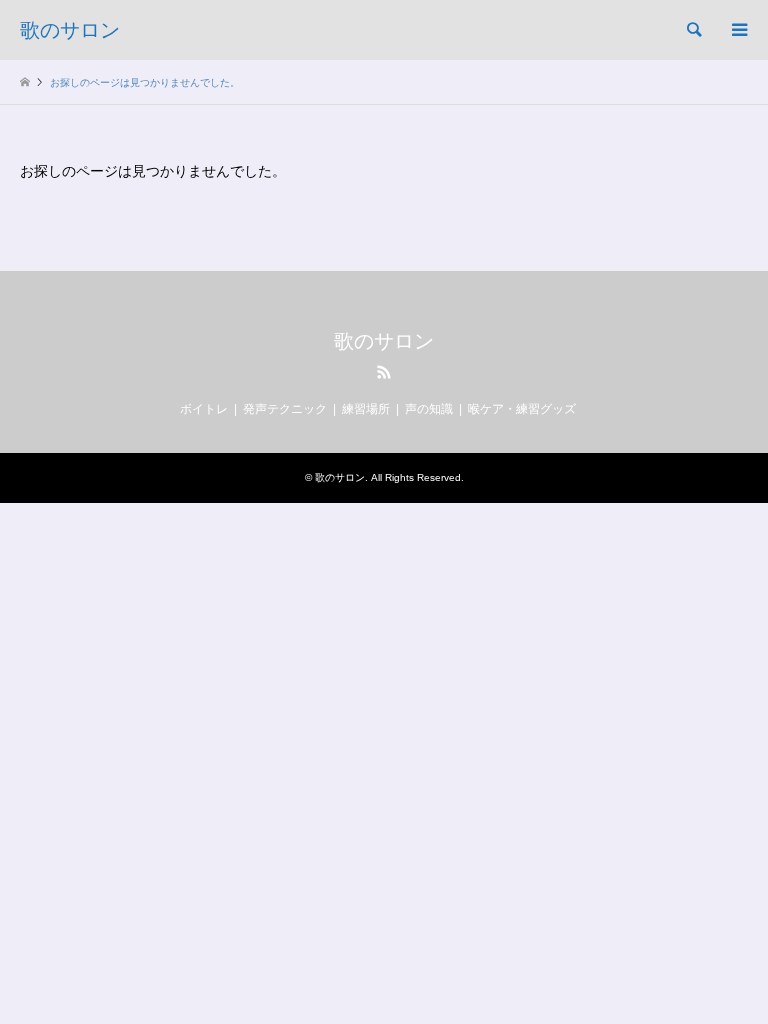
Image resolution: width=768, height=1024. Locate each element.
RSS (384, 372)
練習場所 (366, 409)
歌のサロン (384, 341)
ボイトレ (204, 409)
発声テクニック (285, 409)
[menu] (738, 30)
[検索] (693, 30)
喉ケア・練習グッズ (522, 409)
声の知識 (429, 409)
